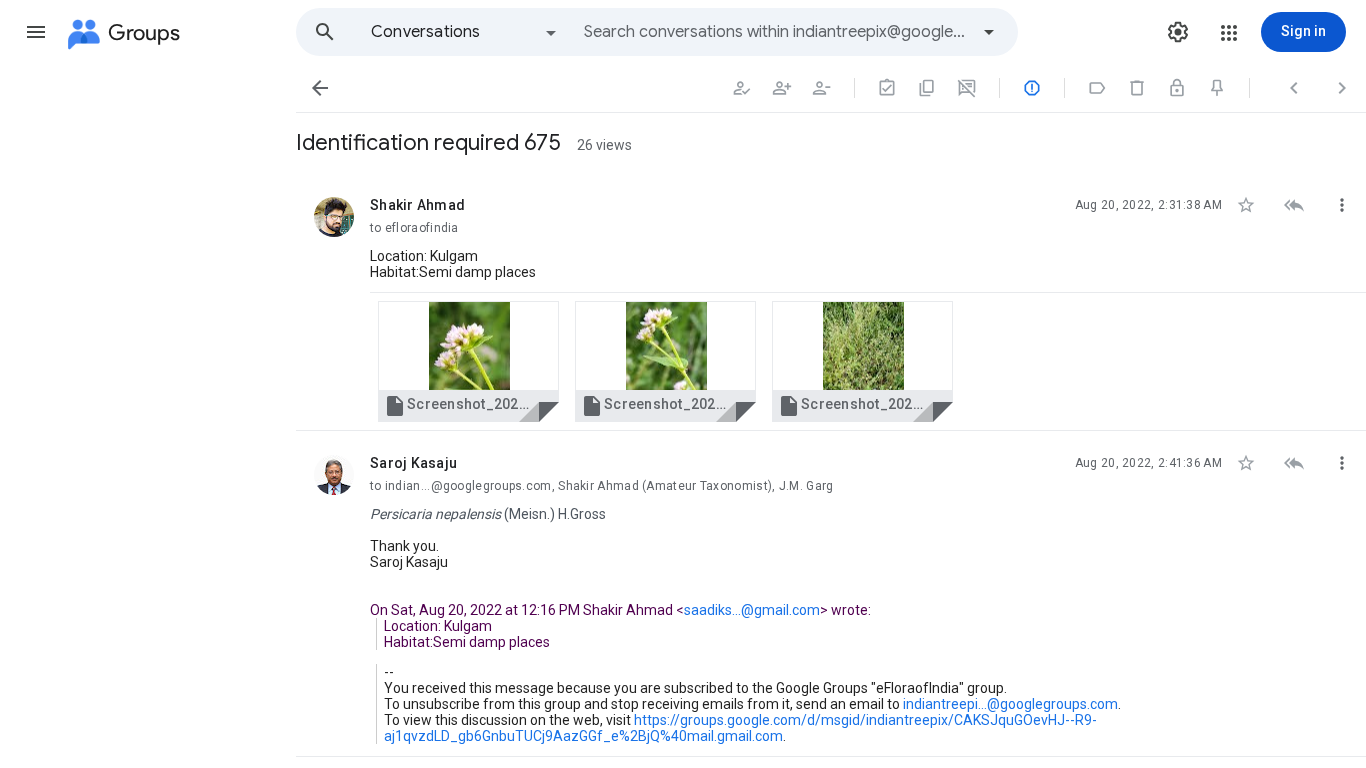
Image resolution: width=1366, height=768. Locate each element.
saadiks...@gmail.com (752, 610)
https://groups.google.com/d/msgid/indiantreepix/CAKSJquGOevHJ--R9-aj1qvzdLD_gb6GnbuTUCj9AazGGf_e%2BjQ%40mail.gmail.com (740, 728)
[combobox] (776, 32)
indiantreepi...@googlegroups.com (1010, 704)
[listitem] (831, 302)
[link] (468, 361)
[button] (36, 32)
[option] (465, 32)
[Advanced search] (989, 32)
